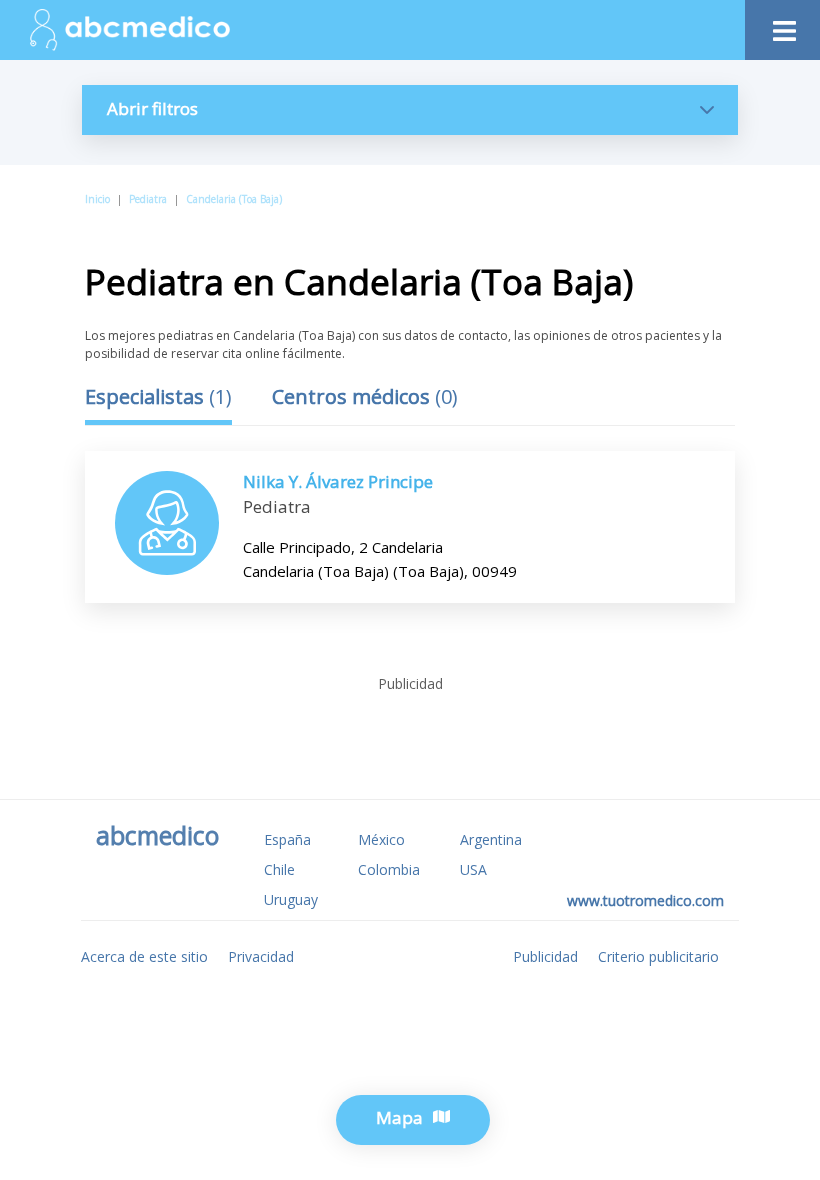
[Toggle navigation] (782, 25)
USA (473, 869)
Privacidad (261, 956)
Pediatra (148, 199)
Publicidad (545, 956)
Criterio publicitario (658, 956)
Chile (279, 869)
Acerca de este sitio (144, 956)
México (381, 839)
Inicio (97, 199)
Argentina (491, 839)
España (287, 839)
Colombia (389, 869)
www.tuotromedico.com (645, 900)
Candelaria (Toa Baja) (234, 199)
